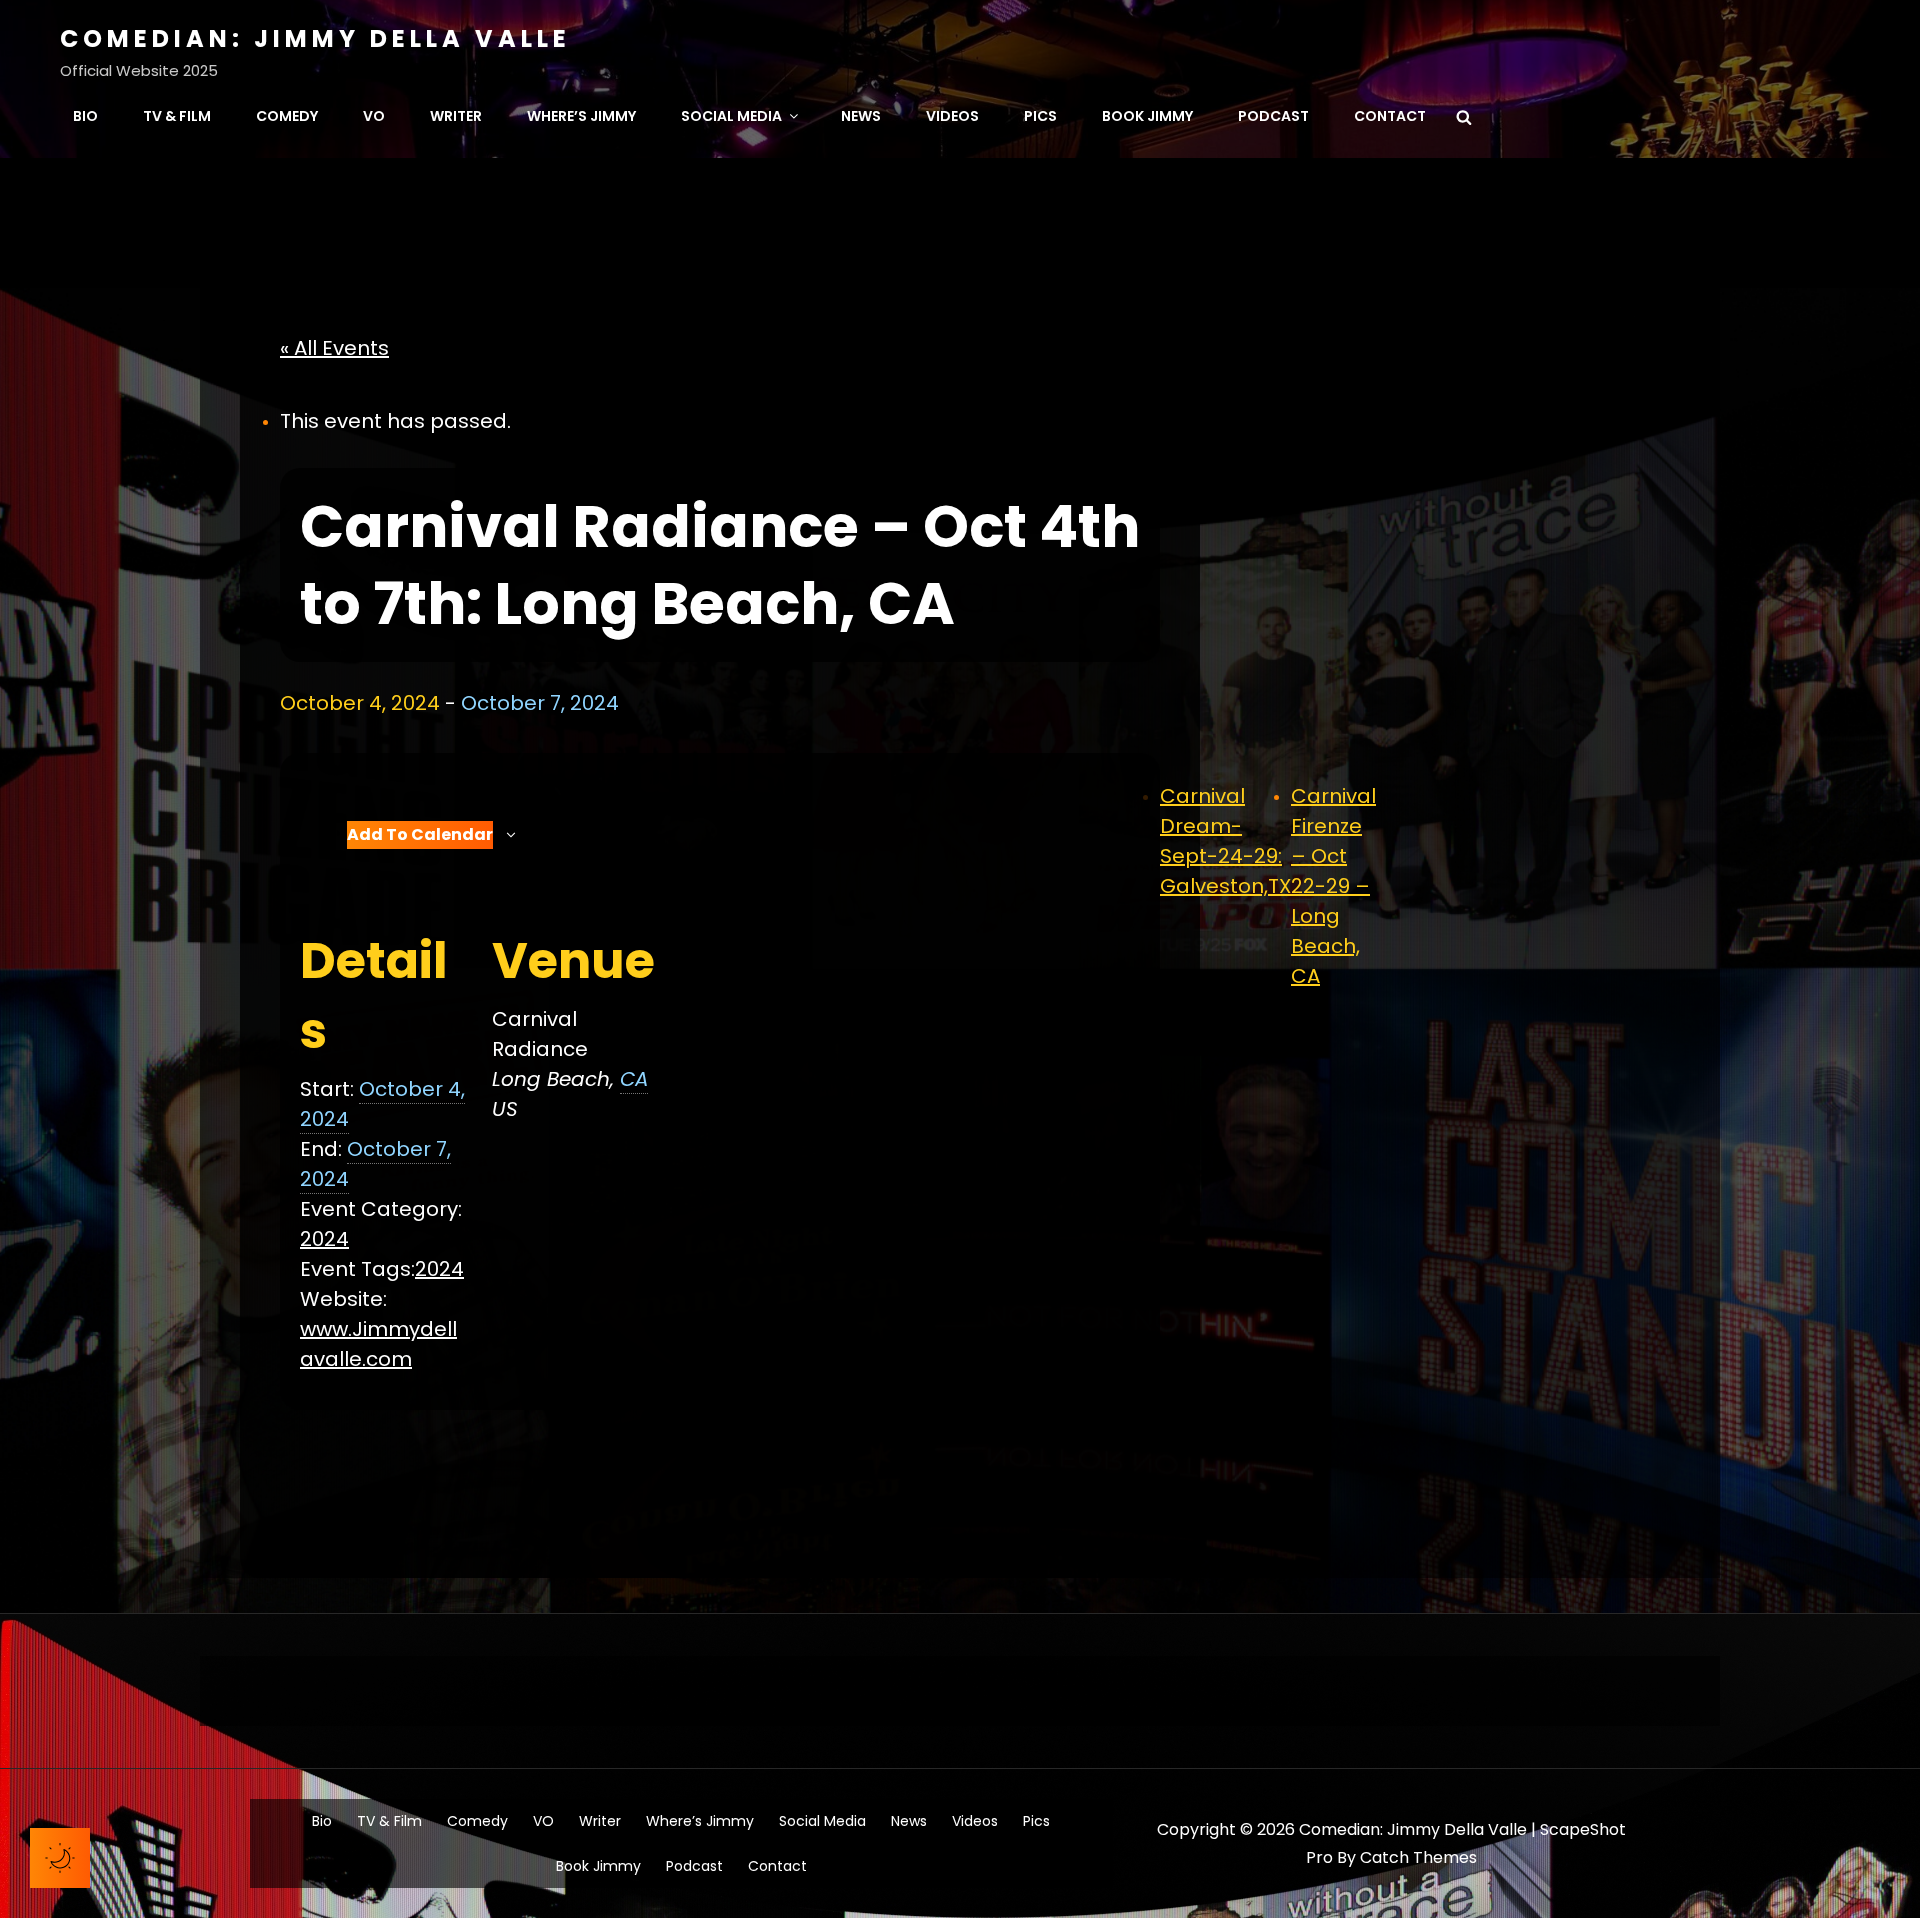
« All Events (334, 348)
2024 (324, 1239)
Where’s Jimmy (581, 116)
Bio (85, 116)
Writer (456, 116)
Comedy (287, 116)
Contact (1390, 116)
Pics (1040, 116)
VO (374, 116)
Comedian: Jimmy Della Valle (315, 38)
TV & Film (177, 116)
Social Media (731, 116)
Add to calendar (420, 834)
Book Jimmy (1147, 116)
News (861, 116)
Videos (952, 116)
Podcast (1273, 116)
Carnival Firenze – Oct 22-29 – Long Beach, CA (1333, 886)
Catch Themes (1418, 1857)
